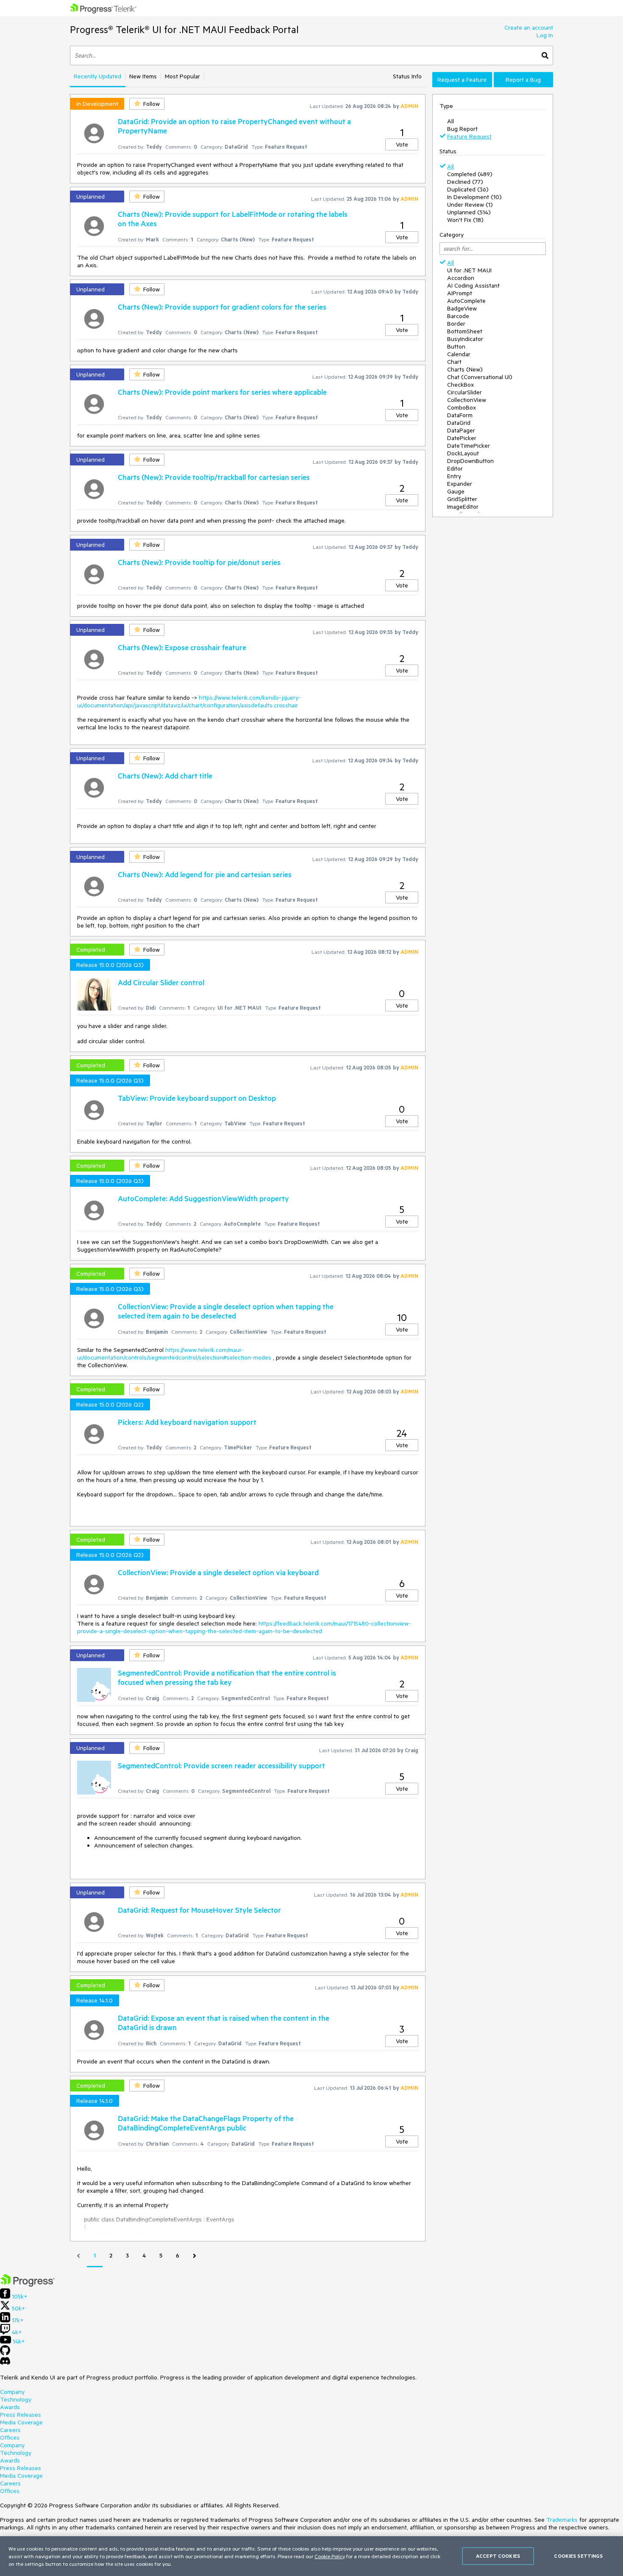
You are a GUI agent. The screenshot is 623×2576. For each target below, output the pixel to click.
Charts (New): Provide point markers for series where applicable (222, 392)
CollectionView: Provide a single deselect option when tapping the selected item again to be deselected (226, 1311)
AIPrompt (460, 293)
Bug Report (462, 129)
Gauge (456, 491)
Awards (10, 2407)
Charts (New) (465, 369)
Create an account (529, 28)
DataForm (460, 415)
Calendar (459, 354)
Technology (16, 2399)
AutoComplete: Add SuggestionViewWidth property (203, 1198)
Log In (545, 35)
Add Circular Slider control (161, 982)
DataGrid (459, 423)
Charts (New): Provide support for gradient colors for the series (222, 307)
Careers (10, 2430)
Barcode (458, 316)
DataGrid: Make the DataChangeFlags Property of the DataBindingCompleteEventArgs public (206, 2123)
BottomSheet (465, 331)
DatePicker (462, 438)
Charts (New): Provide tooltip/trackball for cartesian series (214, 477)
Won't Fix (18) (465, 220)
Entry (454, 476)
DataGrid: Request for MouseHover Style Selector (199, 1910)
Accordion (461, 278)
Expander (460, 484)
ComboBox (462, 407)
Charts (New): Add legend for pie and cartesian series (205, 874)
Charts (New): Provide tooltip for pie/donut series (199, 562)
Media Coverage (21, 2422)
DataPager (461, 430)
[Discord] (5, 2363)
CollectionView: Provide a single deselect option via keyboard (218, 1572)
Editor (455, 468)
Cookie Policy (330, 2556)
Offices (10, 2438)
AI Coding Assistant (473, 285)
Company (12, 2392)
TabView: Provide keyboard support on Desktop (197, 1098)
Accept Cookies (498, 2556)
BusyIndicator (465, 339)
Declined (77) (465, 182)
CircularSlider (464, 392)
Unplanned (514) (469, 212)
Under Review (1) (470, 205)
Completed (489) (470, 174)
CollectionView (467, 400)
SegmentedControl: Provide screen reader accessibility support (221, 1765)
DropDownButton (470, 461)
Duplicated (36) (468, 189)
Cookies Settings (578, 2556)
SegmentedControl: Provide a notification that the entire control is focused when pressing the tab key (227, 1677)
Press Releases (21, 2415)
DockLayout (463, 453)
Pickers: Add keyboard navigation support (187, 1422)
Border (456, 324)
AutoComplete (466, 301)
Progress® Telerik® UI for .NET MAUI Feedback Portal (184, 29)
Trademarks (562, 2520)
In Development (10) (474, 197)
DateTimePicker (469, 446)
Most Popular (182, 76)
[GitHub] (5, 2353)
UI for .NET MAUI (469, 270)
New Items (143, 76)
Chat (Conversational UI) (480, 377)
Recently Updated (97, 76)
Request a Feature (462, 80)
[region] (311, 2556)
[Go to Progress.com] (28, 2285)
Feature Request (469, 136)
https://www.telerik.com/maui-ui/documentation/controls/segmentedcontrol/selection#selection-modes (174, 1354)
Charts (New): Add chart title (165, 776)
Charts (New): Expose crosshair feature (182, 647)
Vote (402, 144)
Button (456, 346)
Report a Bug (523, 80)
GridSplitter (462, 499)
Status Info (407, 76)
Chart (454, 362)
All (451, 121)
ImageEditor (463, 507)
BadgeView (462, 308)
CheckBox (460, 385)
